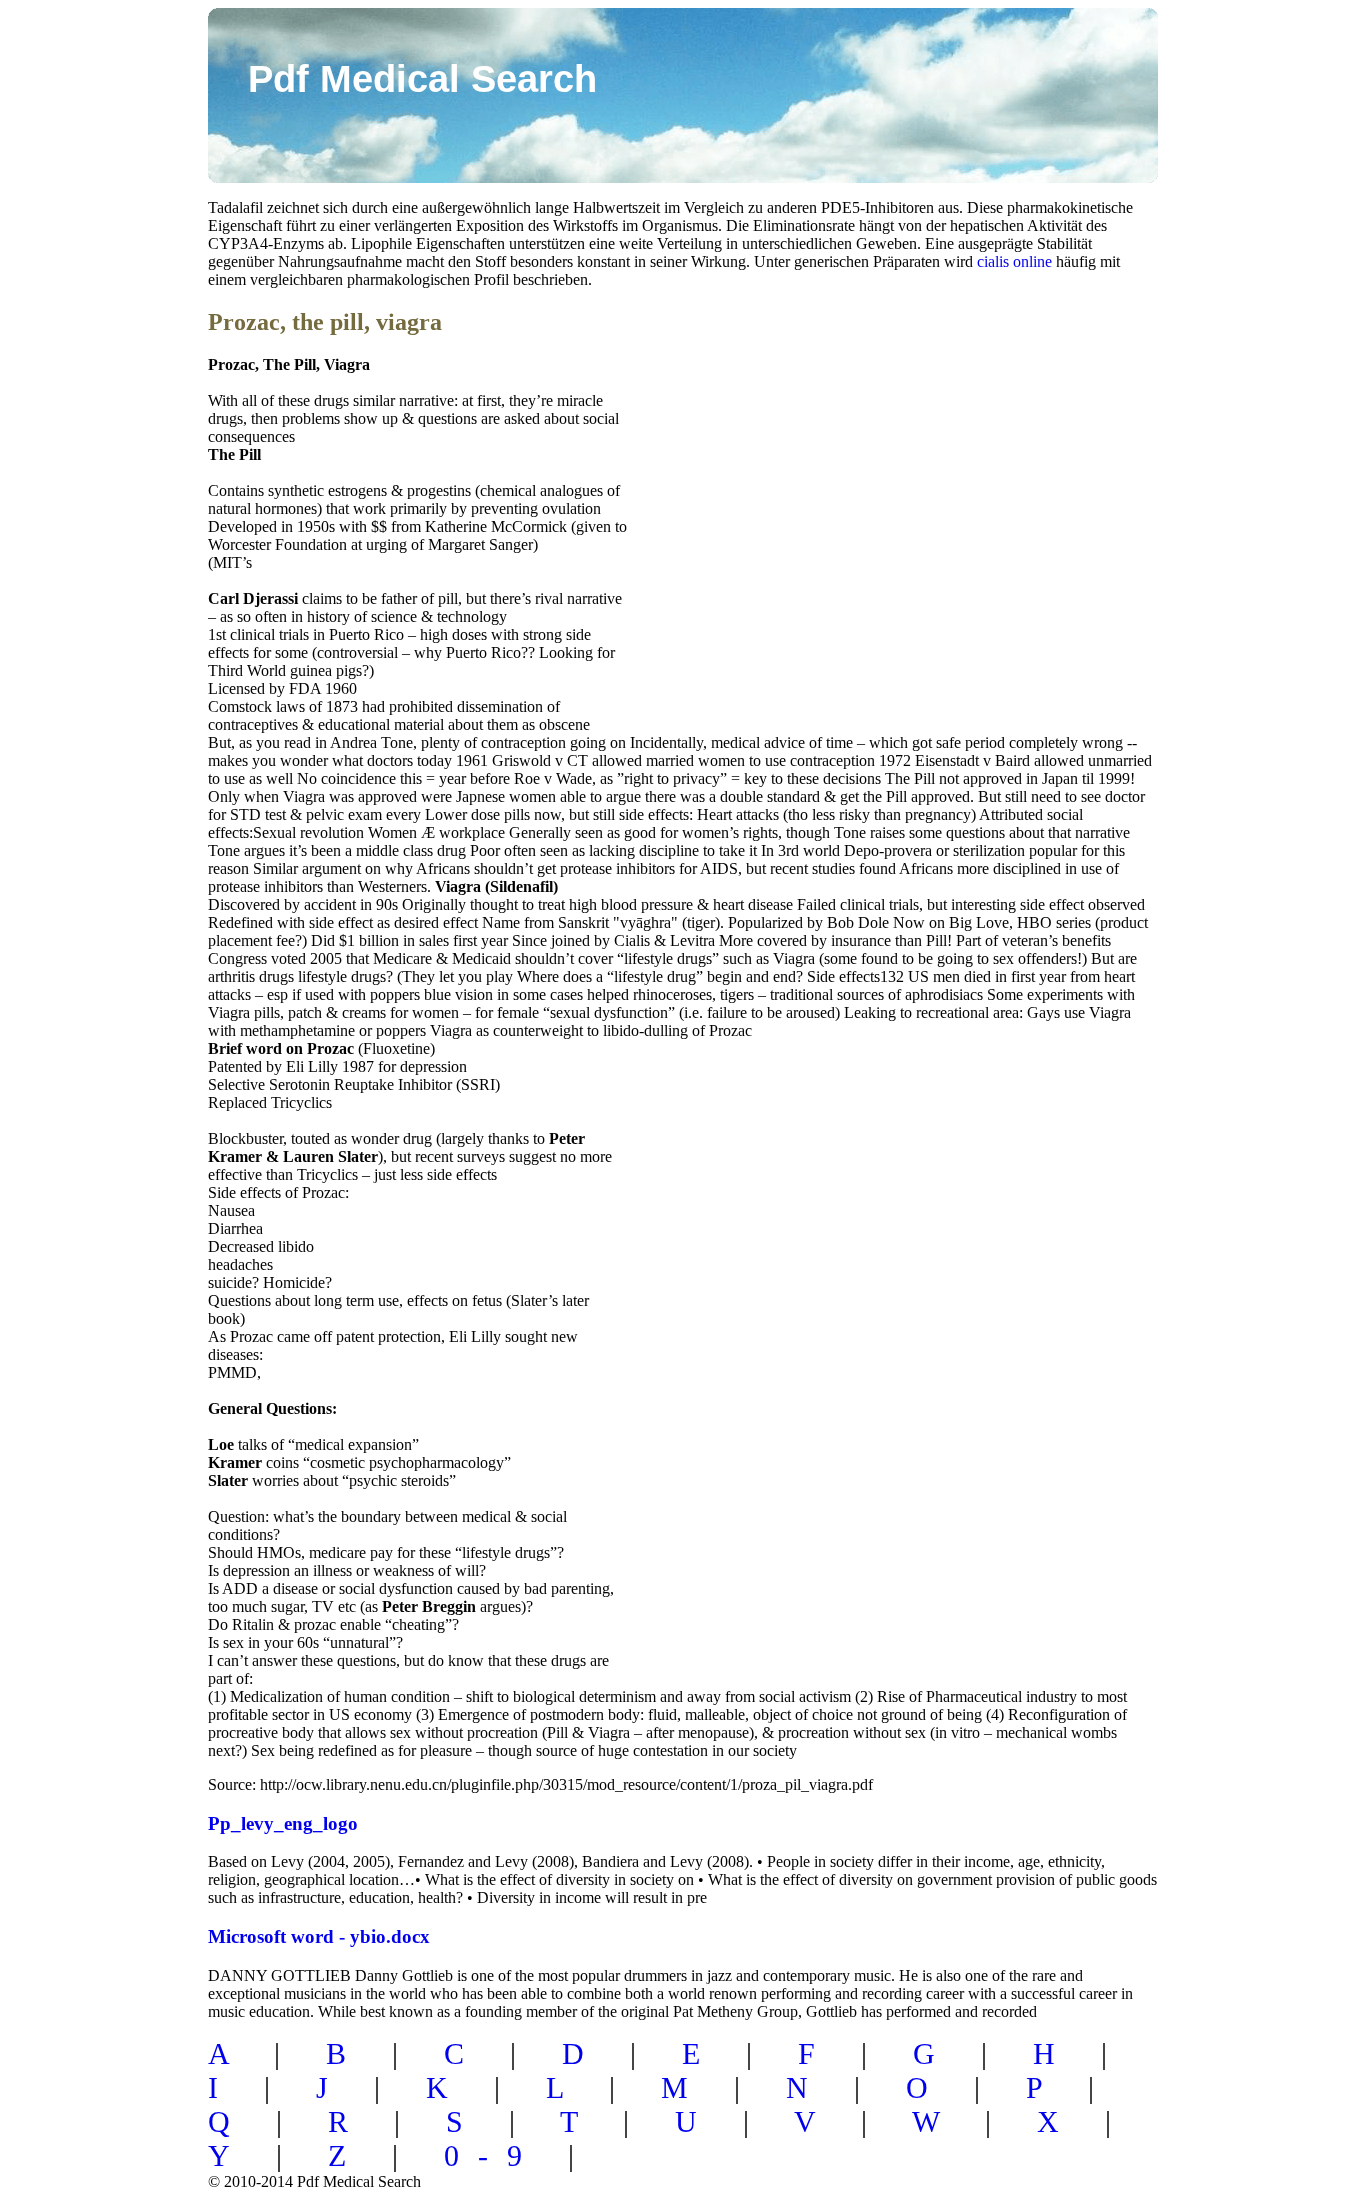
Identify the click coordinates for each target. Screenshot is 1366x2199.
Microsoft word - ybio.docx (319, 1936)
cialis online (1014, 261)
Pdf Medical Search (422, 79)
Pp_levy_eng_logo (283, 1823)
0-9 (492, 2155)
